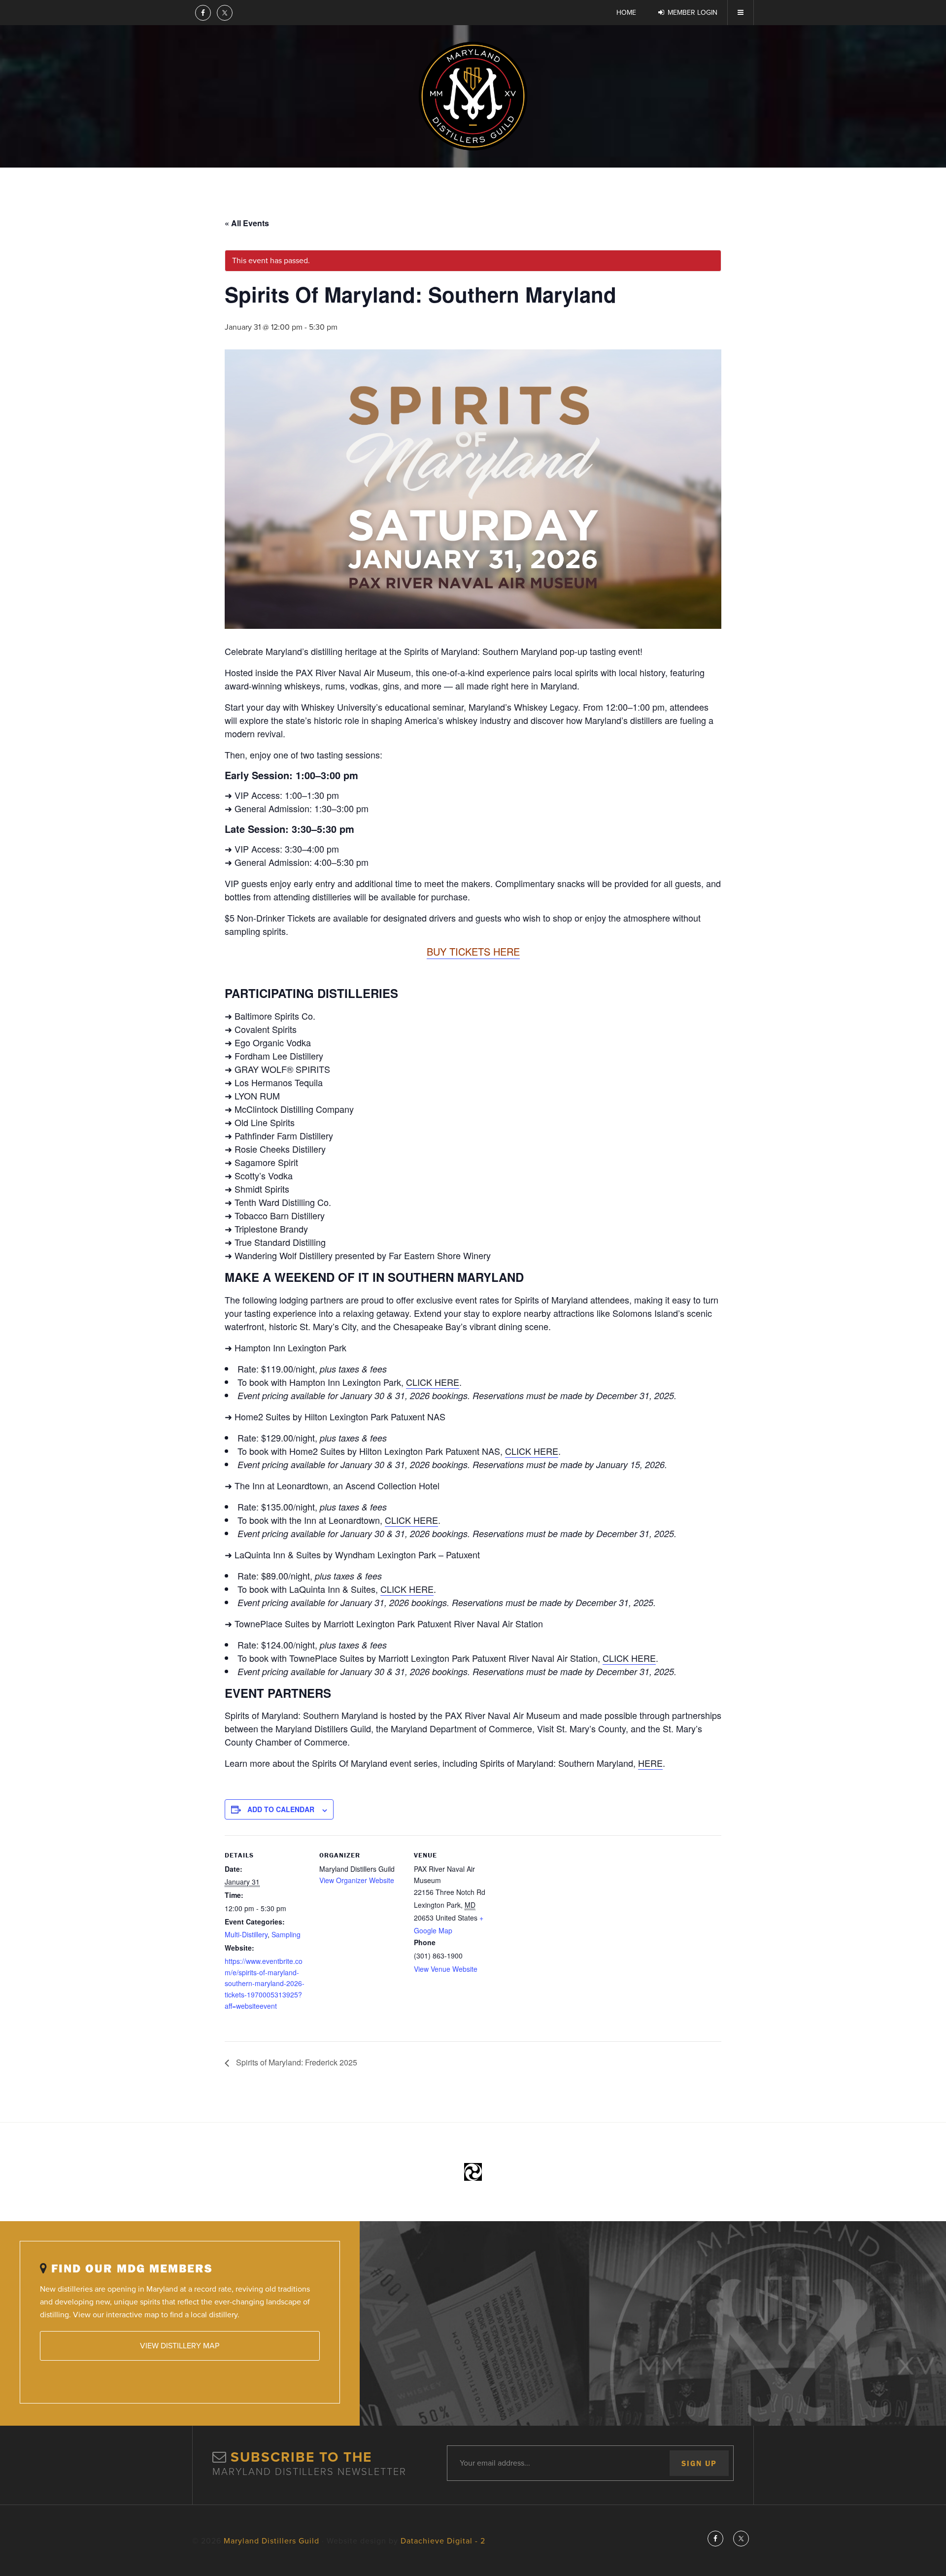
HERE (650, 1763)
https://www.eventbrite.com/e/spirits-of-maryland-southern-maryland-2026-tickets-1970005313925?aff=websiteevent (265, 1983)
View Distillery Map (180, 2346)
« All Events (247, 223)
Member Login (693, 13)
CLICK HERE (433, 1382)
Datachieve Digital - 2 (443, 2541)
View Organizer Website (357, 1880)
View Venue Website (446, 1969)
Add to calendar (281, 1809)
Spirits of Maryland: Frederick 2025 (296, 2062)
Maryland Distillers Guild (473, 96)
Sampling (286, 1934)
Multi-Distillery (246, 1934)
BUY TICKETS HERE (473, 951)
